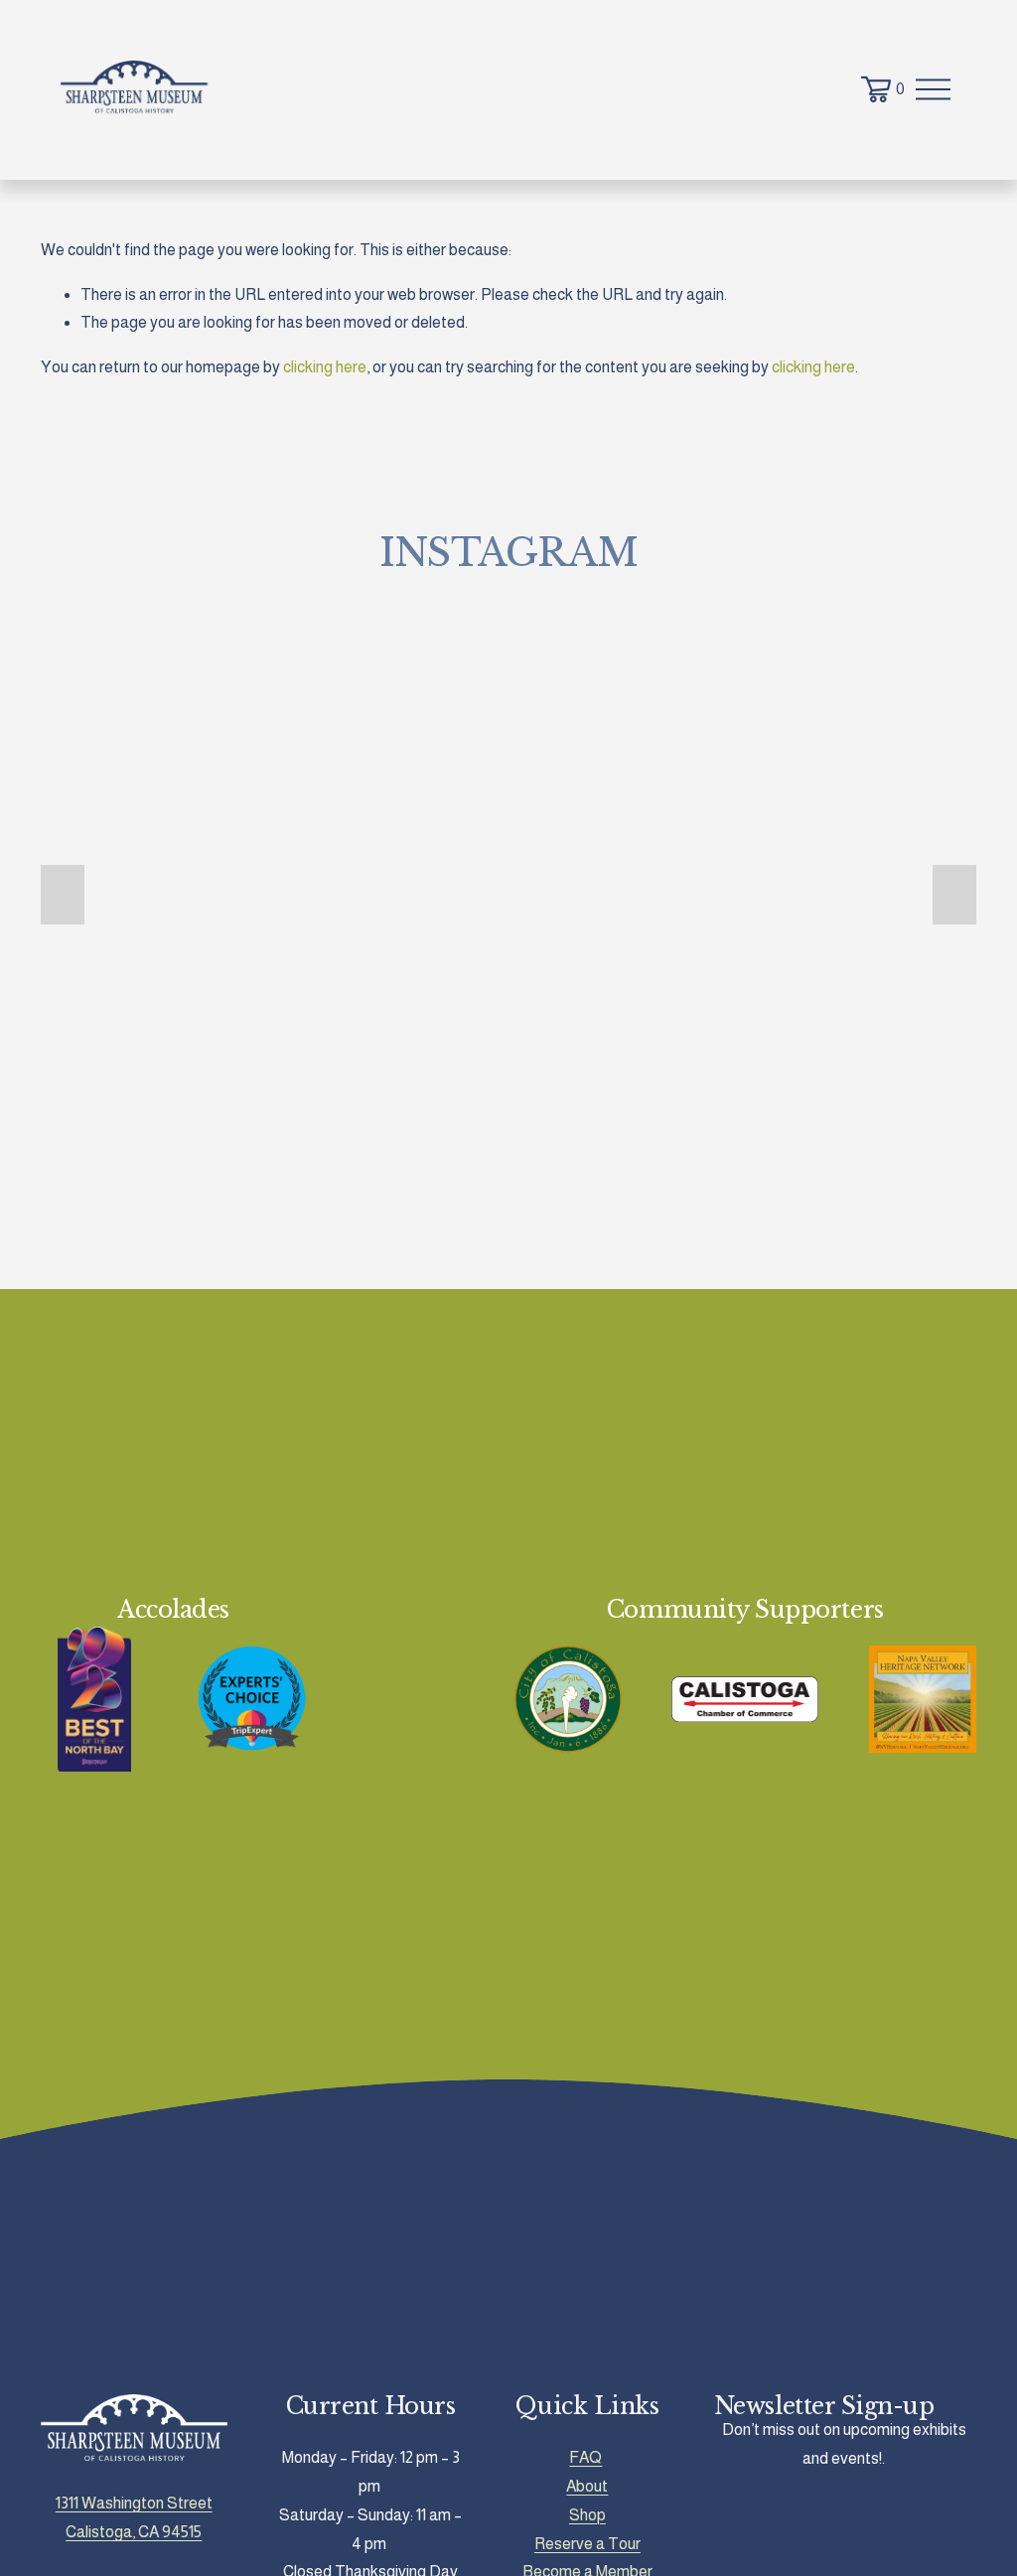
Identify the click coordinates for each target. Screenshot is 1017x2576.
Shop (587, 2515)
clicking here (325, 367)
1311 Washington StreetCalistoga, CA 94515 (134, 2517)
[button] (63, 895)
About (587, 2486)
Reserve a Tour (587, 2544)
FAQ (585, 2457)
